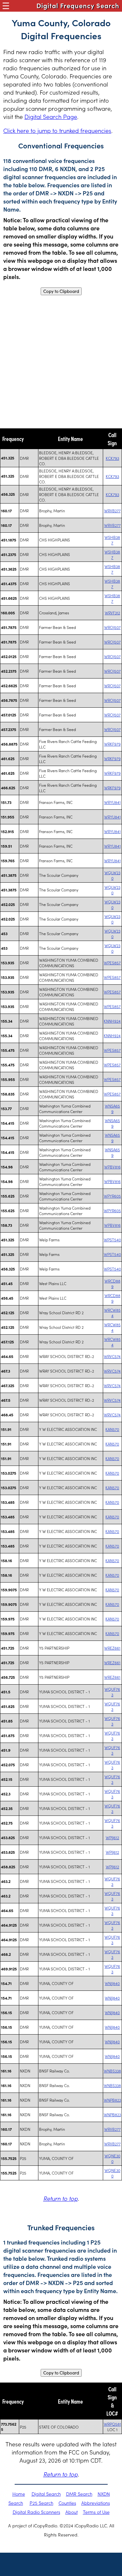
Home (19, 2494)
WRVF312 (112, 613)
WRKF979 (112, 744)
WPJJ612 (112, 1837)
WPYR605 (112, 1196)
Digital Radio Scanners (36, 2512)
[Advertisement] (61, 362)
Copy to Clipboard (61, 291)
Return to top (61, 2198)
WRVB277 (112, 511)
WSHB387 (112, 540)
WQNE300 (112, 2158)
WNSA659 (112, 1108)
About (72, 2512)
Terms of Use (96, 2512)
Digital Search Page (51, 116)
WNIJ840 (112, 1983)
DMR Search (79, 2494)
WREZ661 (112, 1648)
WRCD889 (112, 1283)
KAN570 (112, 1429)
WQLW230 (112, 875)
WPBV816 (112, 1167)
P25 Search (41, 2503)
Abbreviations (96, 2503)
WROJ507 (112, 627)
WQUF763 (112, 1692)
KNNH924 (112, 1021)
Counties (67, 2503)
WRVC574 (112, 1356)
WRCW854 (112, 1313)
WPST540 (112, 1240)
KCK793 (112, 458)
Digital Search (46, 2494)
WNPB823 (112, 2100)
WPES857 (112, 963)
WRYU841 (112, 802)
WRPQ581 (112, 2424)
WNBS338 (112, 2071)
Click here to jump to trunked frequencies (57, 130)
